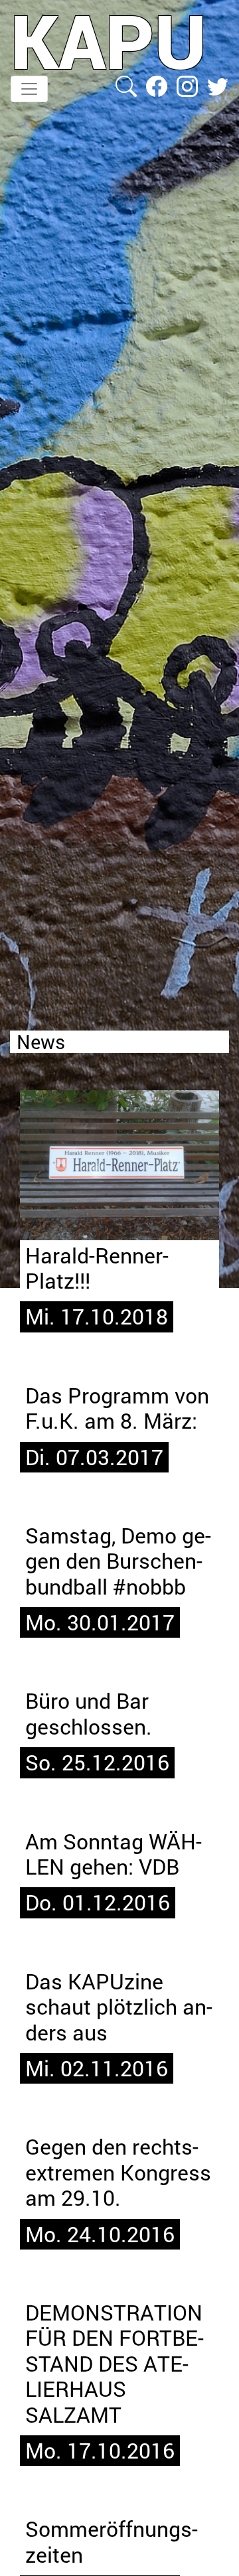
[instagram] (189, 85)
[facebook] (158, 85)
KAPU (109, 40)
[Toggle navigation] (29, 89)
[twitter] (218, 85)
